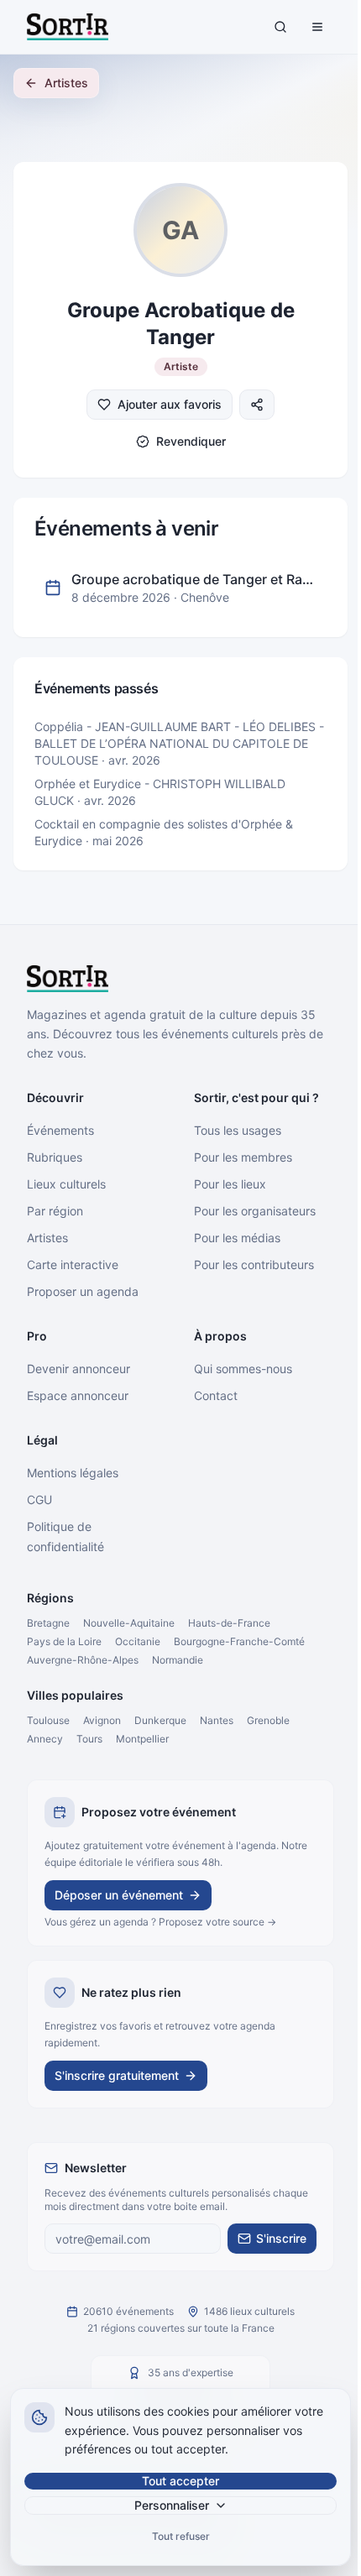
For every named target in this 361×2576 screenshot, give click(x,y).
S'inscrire (281, 2238)
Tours (89, 1739)
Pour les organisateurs (255, 1211)
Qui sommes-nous (243, 1369)
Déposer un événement (119, 1895)
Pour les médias (237, 1238)
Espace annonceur (78, 1395)
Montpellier (142, 1739)
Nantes (217, 1720)
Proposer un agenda (83, 1291)
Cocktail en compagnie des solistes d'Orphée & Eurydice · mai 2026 (164, 832)
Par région (55, 1211)
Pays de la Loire (64, 1641)
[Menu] (317, 27)
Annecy (45, 1739)
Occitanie (138, 1641)
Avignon (102, 1720)
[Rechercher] (280, 27)
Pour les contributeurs (254, 1264)
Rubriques (55, 1157)
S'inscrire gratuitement (117, 2075)
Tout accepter (180, 2481)
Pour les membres (243, 1157)
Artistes (66, 83)
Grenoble (268, 1720)
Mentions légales (73, 1473)
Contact (216, 1395)
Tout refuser (181, 2536)
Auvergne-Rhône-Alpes (83, 1660)
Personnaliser (172, 2505)
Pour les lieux (230, 1184)
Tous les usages (238, 1130)
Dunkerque (160, 1720)
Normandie (178, 1660)
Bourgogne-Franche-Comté (239, 1641)
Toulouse (48, 1720)
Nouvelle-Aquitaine (129, 1623)
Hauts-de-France (229, 1623)
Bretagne (48, 1623)
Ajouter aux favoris (170, 404)
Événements (60, 1130)
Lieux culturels (66, 1184)
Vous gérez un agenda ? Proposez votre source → (160, 1922)
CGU (39, 1500)
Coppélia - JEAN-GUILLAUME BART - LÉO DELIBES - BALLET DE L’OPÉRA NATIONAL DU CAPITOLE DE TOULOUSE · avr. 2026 (179, 743)
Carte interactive (73, 1264)
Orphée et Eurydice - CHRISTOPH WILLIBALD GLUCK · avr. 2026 (160, 792)
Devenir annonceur (78, 1369)
